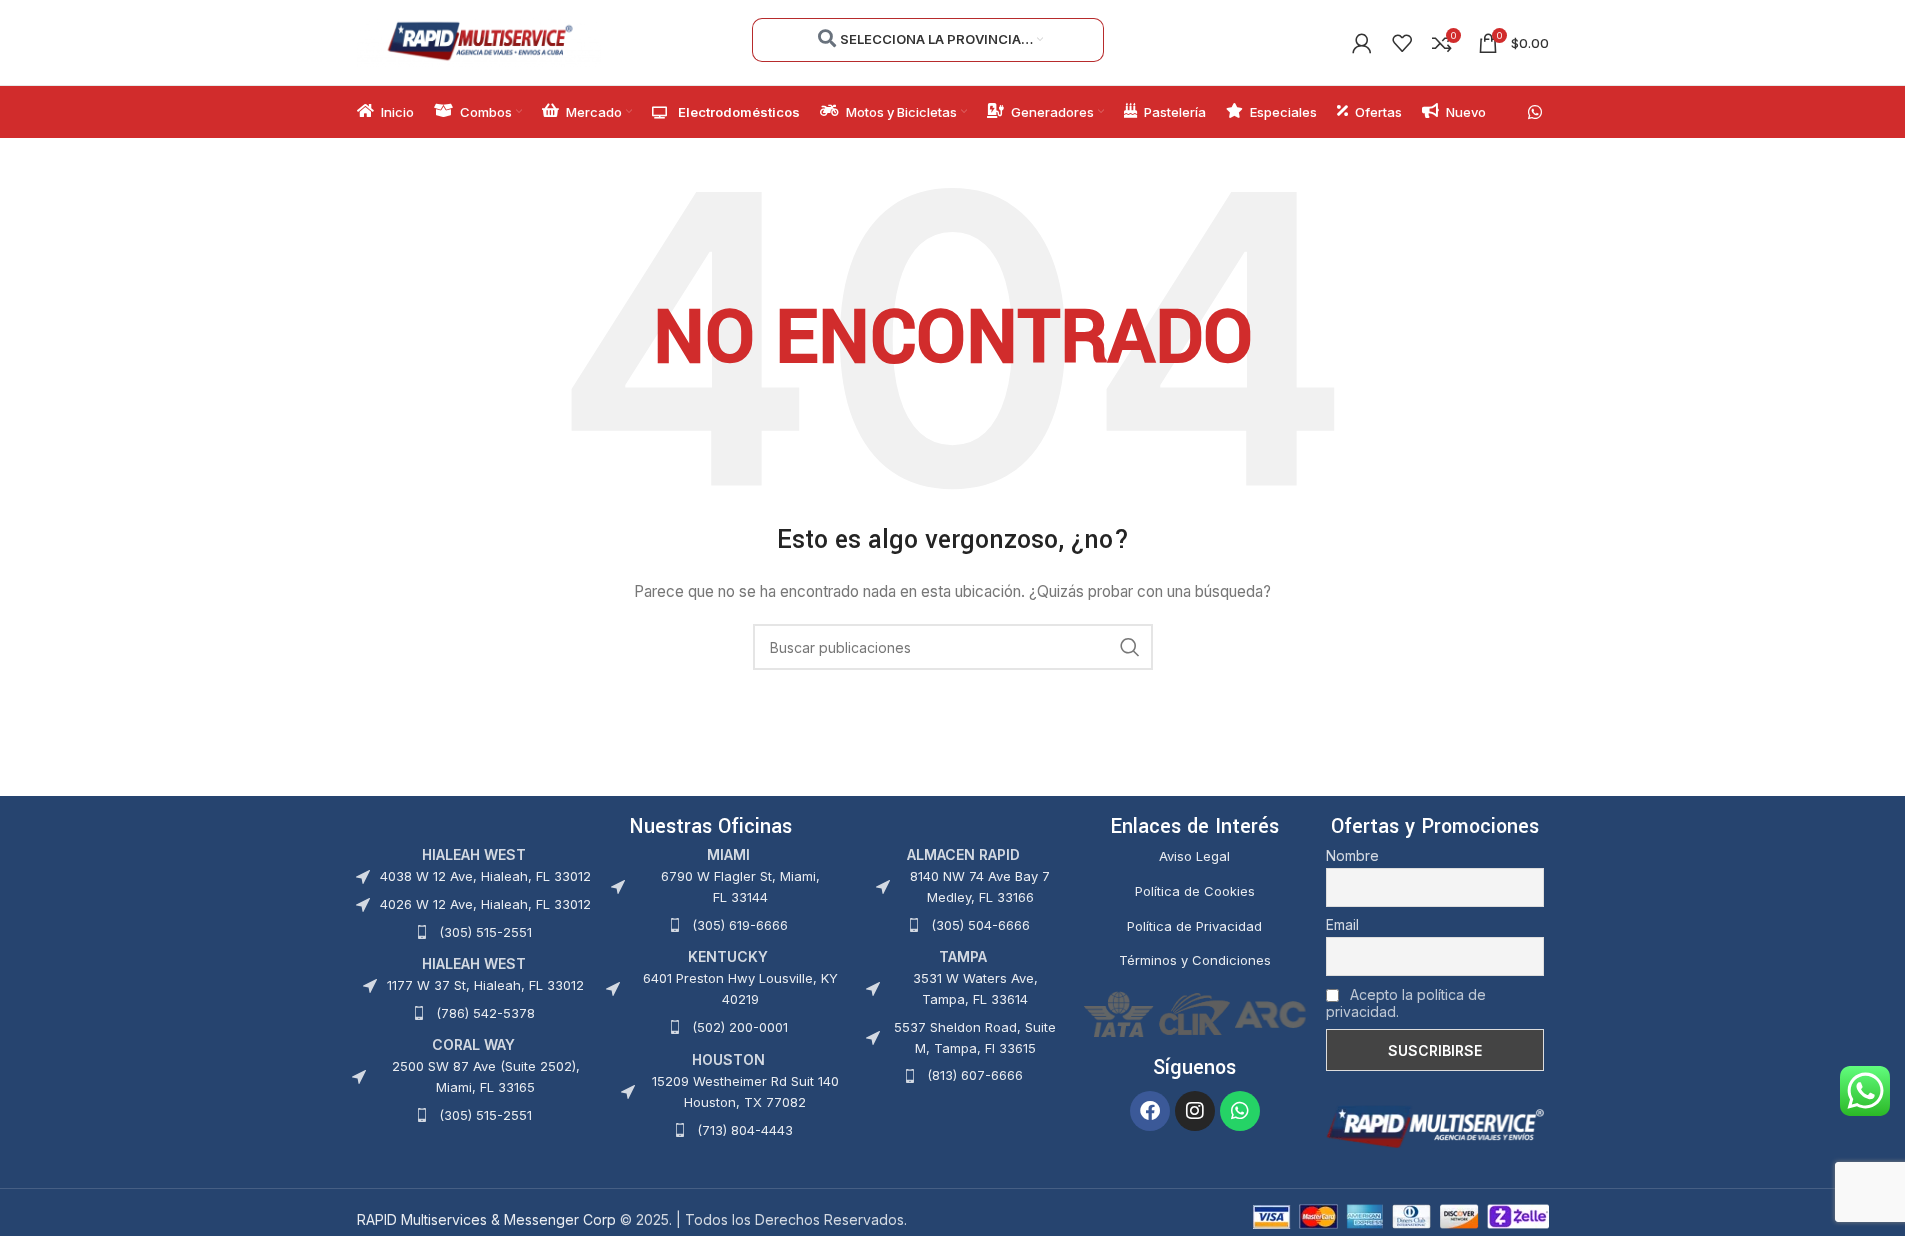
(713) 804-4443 (745, 1130)
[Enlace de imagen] (1435, 1125)
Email (1342, 924)
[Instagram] (1195, 1111)
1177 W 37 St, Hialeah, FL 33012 (485, 985)
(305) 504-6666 (980, 925)
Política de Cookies (1195, 891)
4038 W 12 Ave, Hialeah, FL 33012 (485, 876)
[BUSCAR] (1130, 647)
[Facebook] (1150, 1111)
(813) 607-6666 (975, 1075)
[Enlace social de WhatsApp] (1534, 112)
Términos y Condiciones (1195, 960)
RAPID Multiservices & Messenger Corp (486, 1219)
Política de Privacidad (1194, 926)
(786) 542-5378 (485, 1013)
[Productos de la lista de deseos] (1402, 43)
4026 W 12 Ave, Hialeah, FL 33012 (485, 904)
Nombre (1352, 855)
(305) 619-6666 (740, 925)
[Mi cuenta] (1362, 43)
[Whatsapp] (1240, 1111)
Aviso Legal (1194, 856)
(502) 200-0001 (740, 1027)
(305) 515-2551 (485, 932)
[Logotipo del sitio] (479, 40)
